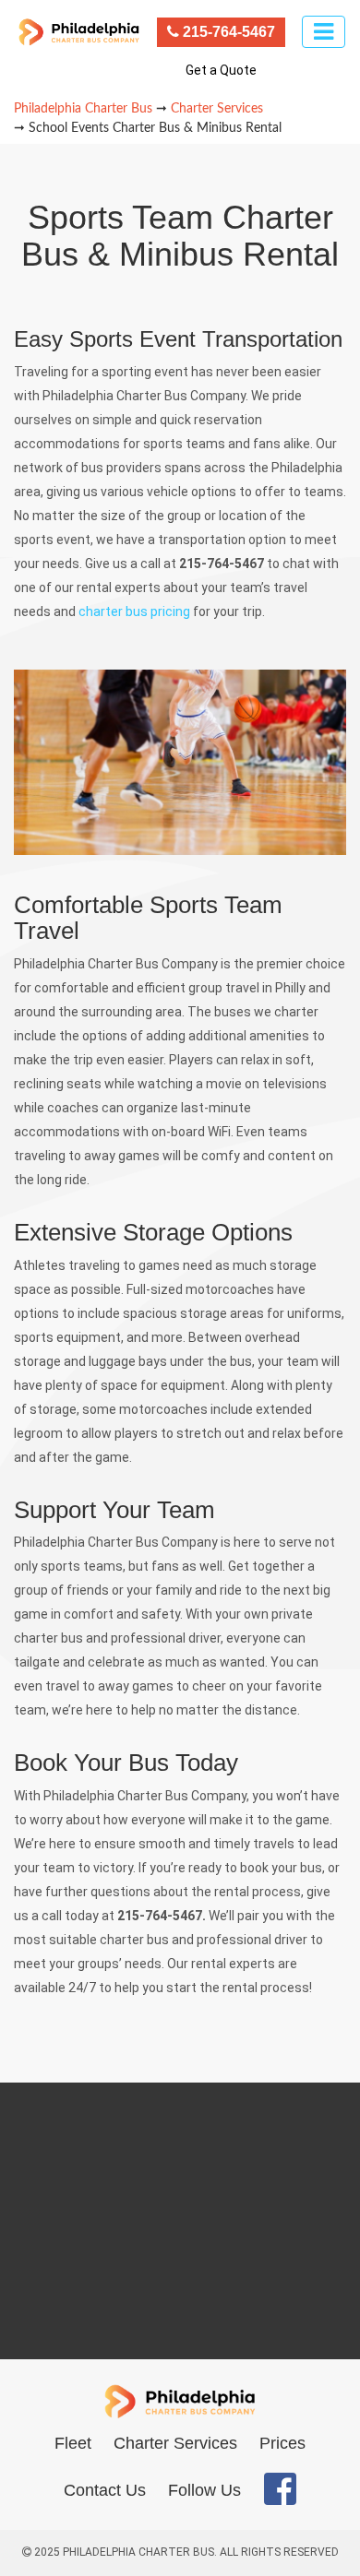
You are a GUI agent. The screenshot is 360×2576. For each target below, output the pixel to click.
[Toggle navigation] (324, 32)
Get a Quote (221, 70)
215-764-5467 (227, 32)
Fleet (73, 2443)
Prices (282, 2443)
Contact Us (105, 2490)
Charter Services (175, 2443)
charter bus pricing (134, 611)
